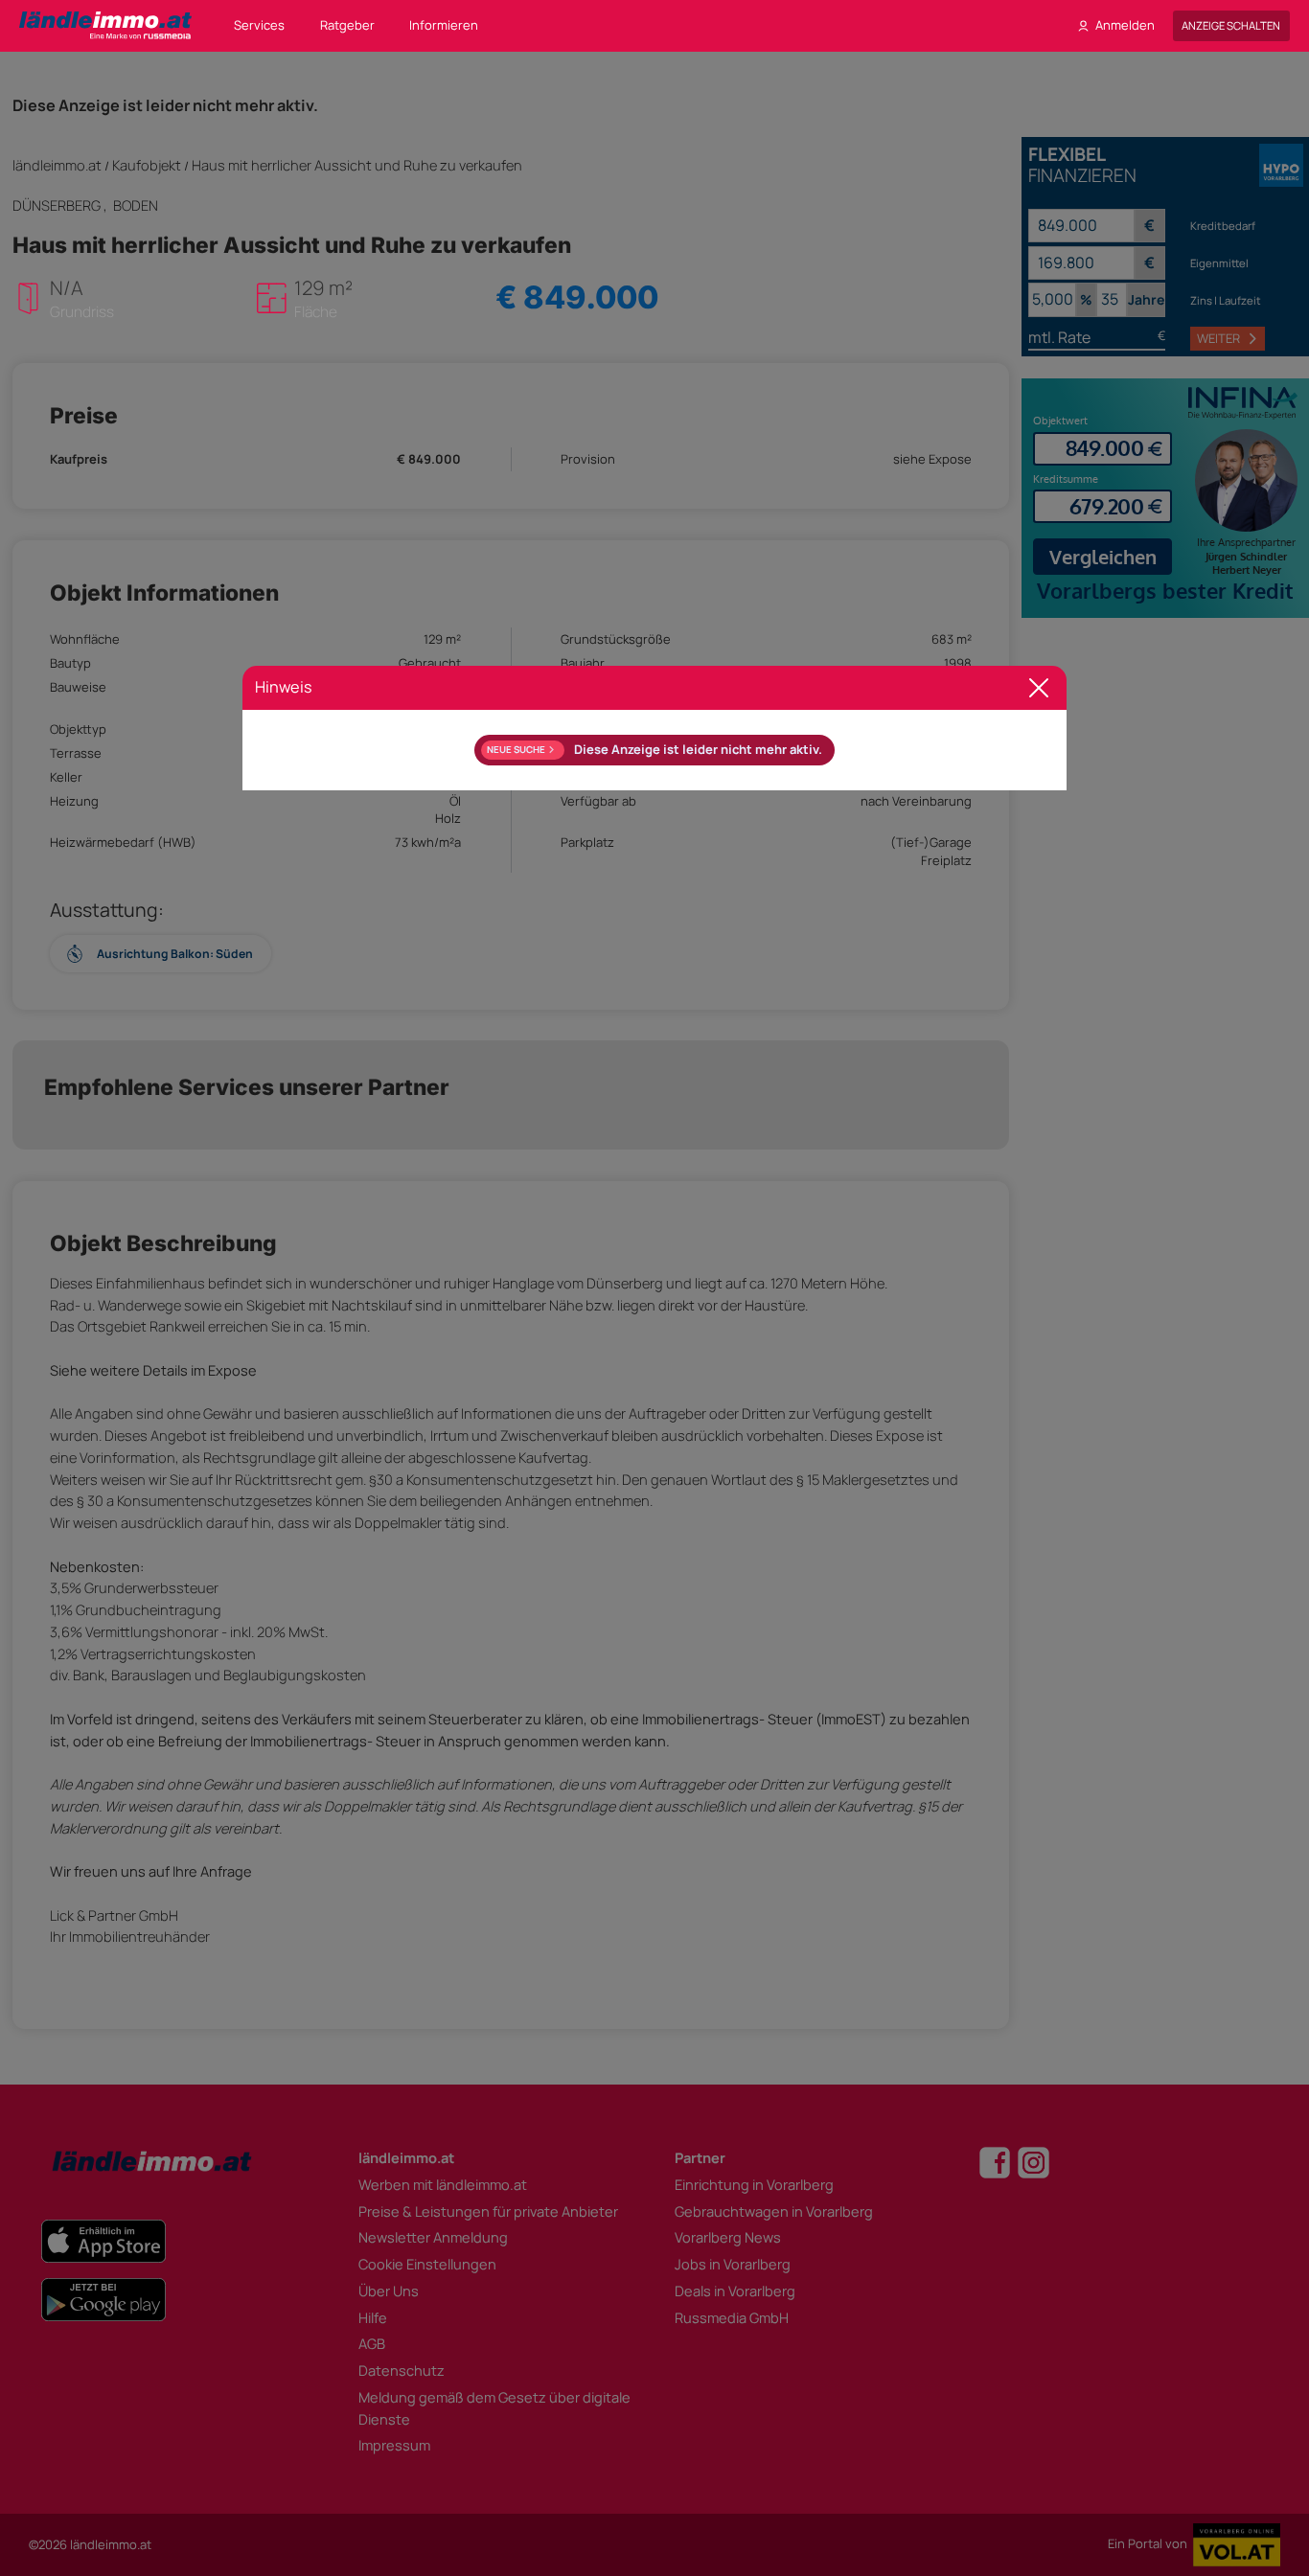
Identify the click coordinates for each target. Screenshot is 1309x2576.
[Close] (1039, 688)
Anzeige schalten (1231, 25)
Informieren (444, 25)
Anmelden (1125, 25)
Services (259, 25)
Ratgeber (347, 25)
